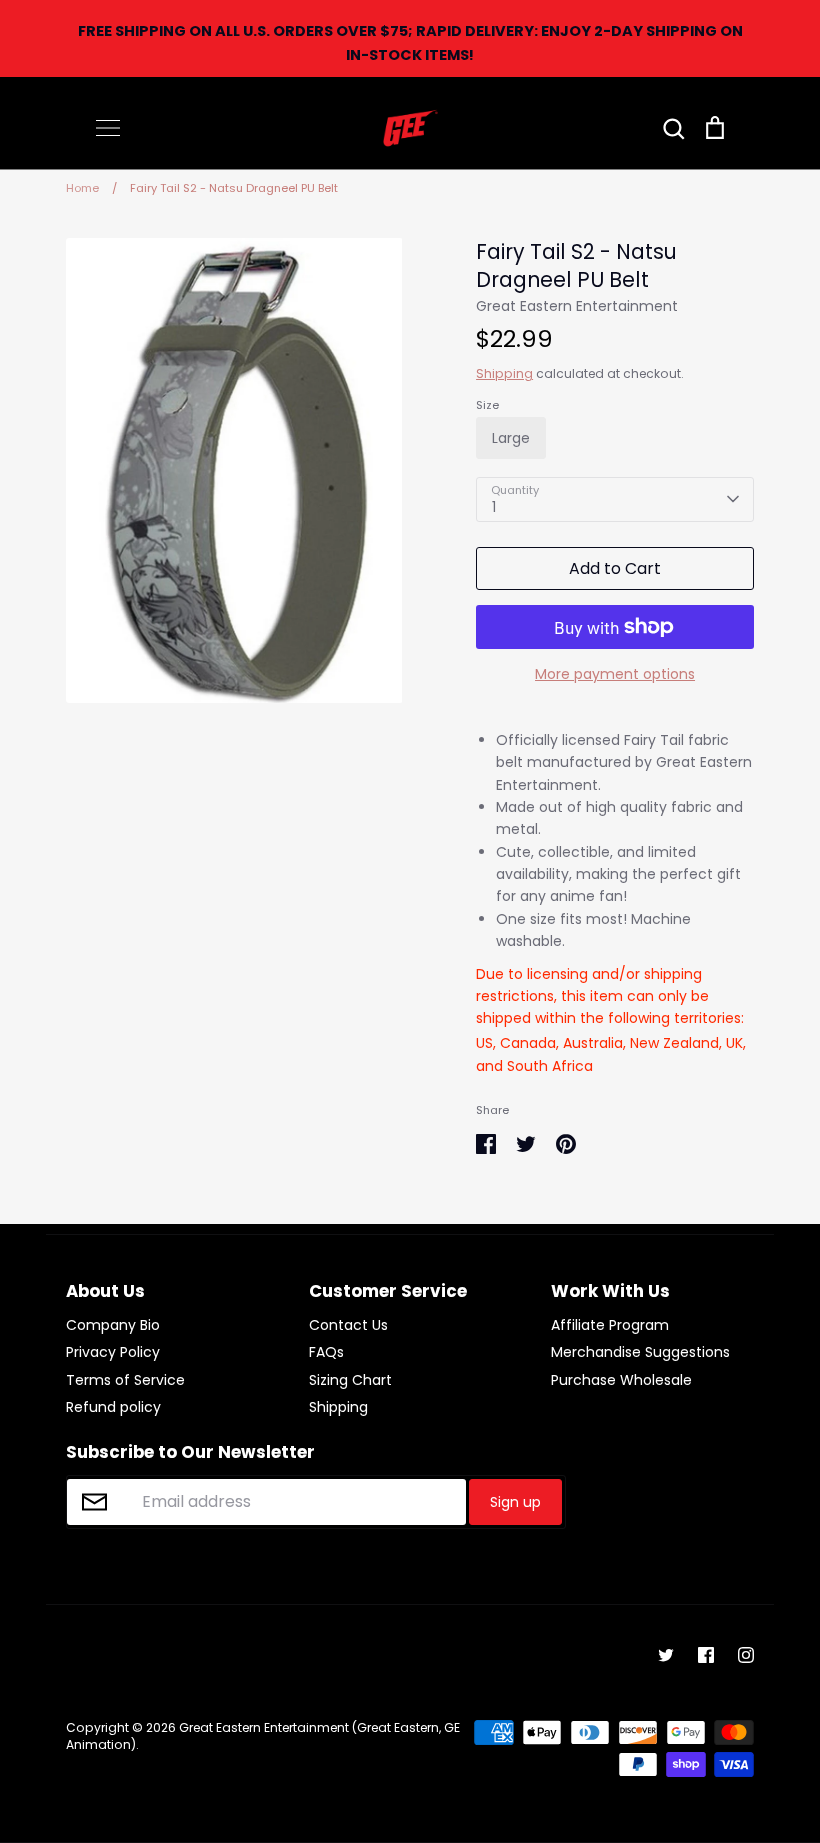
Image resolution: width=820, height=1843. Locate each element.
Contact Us (348, 1325)
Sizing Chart (350, 1380)
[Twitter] (666, 1655)
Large (511, 438)
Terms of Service (125, 1380)
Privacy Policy (113, 1352)
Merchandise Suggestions (640, 1352)
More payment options (615, 674)
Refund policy (113, 1407)
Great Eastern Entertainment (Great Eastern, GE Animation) (263, 1736)
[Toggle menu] (108, 128)
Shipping (504, 373)
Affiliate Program (610, 1325)
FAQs (326, 1352)
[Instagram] (746, 1655)
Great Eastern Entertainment (577, 306)
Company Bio (113, 1325)
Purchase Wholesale (621, 1380)
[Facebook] (706, 1655)
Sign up (515, 1502)
